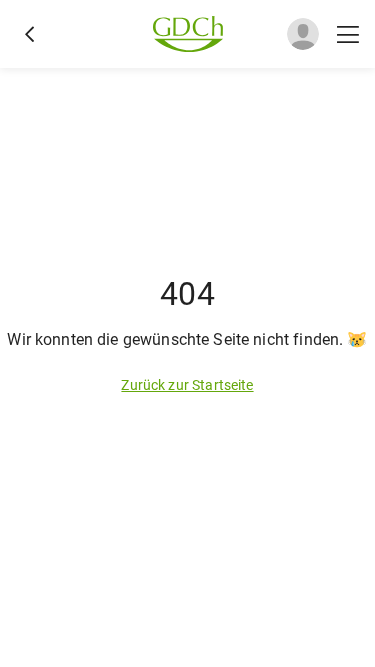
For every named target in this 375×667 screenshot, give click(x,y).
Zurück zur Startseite (187, 385)
